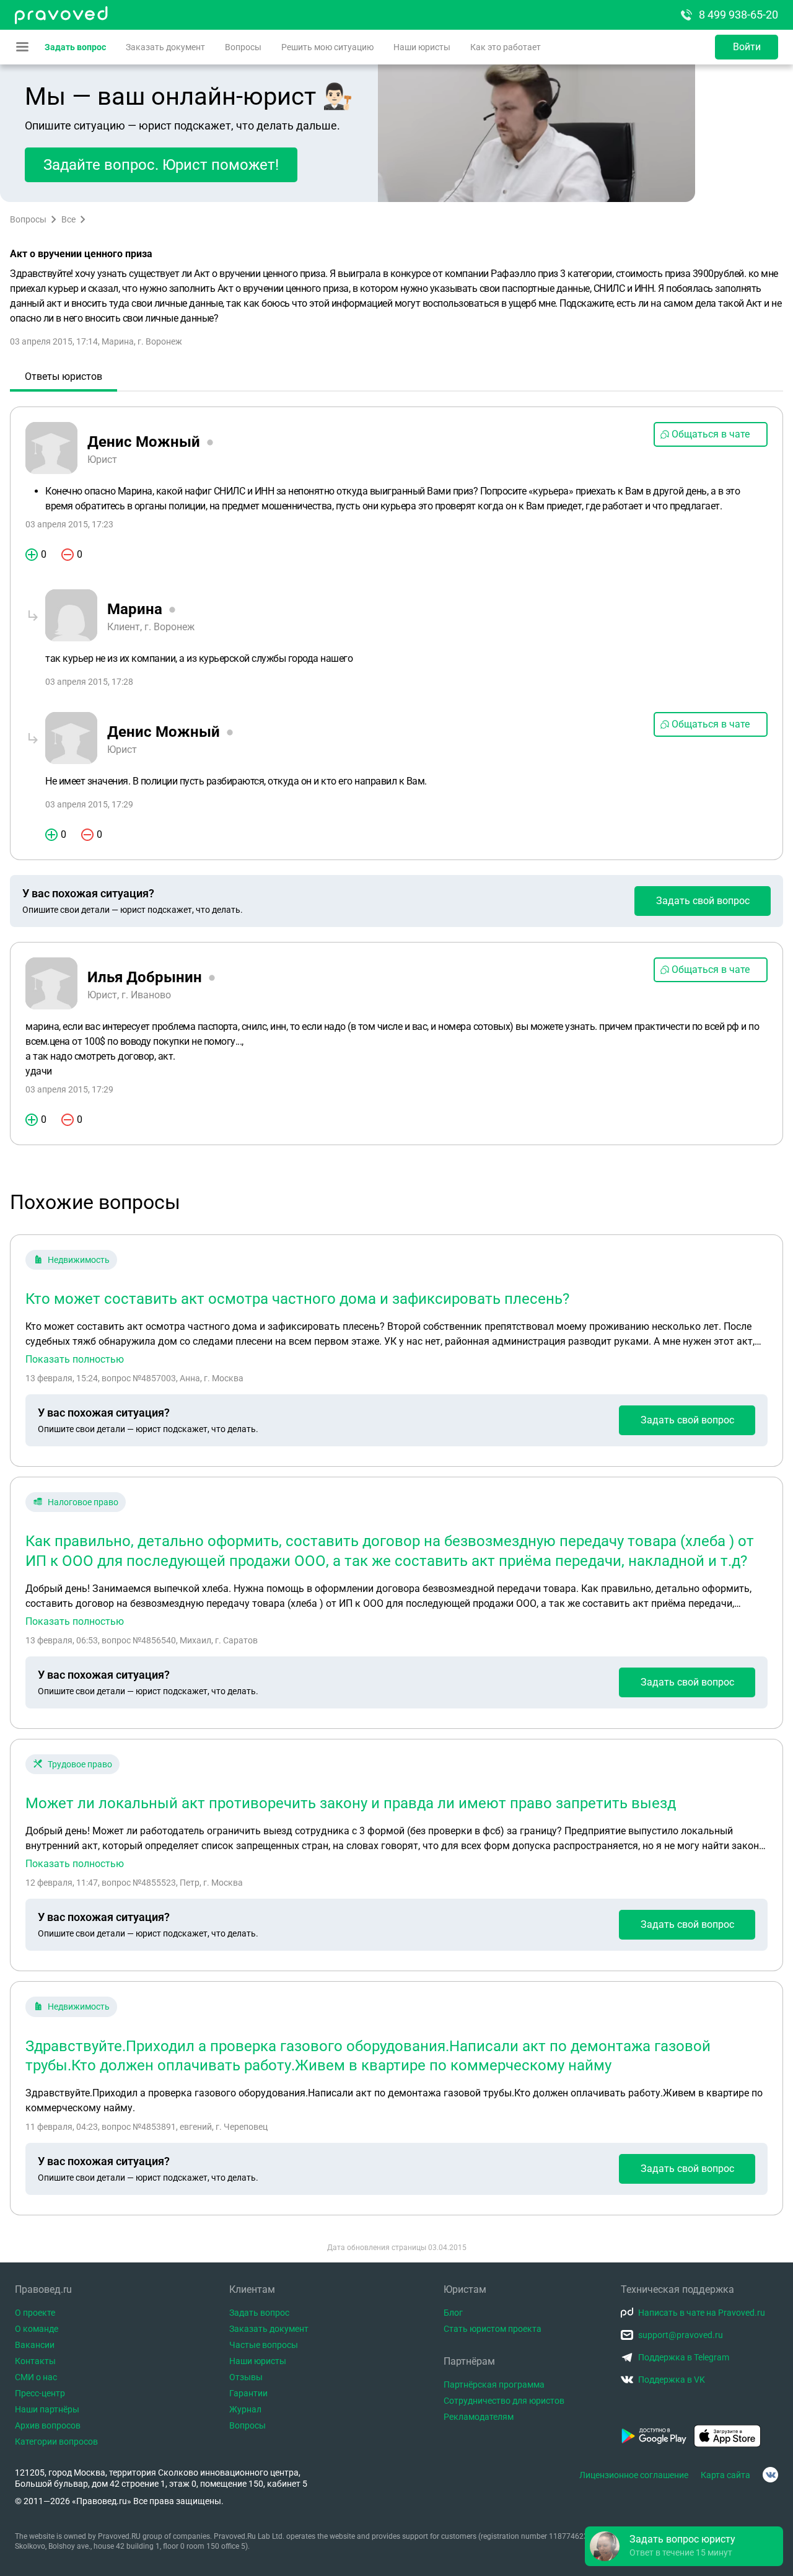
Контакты (35, 2361)
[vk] (770, 2475)
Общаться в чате (711, 434)
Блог (453, 2313)
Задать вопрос (75, 47)
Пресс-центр (40, 2393)
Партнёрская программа (494, 2385)
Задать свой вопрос (703, 901)
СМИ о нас (36, 2377)
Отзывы (246, 2377)
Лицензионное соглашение (634, 2475)
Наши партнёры (47, 2409)
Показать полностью (75, 1360)
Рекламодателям (479, 2417)
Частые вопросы (264, 2345)
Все (68, 219)
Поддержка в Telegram (684, 2357)
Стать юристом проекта (493, 2329)
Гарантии (248, 2393)
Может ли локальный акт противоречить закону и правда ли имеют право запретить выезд (351, 1803)
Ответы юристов (64, 376)
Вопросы (243, 47)
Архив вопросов (48, 2425)
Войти (747, 47)
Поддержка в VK (672, 2380)
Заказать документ (165, 47)
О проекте (35, 2313)
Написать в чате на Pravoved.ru (702, 2313)
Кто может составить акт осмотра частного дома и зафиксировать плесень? (297, 1299)
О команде (37, 2329)
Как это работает (506, 47)
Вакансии (35, 2345)
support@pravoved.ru (681, 2335)
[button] (684, 2546)
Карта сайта (725, 2475)
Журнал (245, 2409)
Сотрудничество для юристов (504, 2401)
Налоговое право (83, 1502)
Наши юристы (422, 47)
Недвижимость (79, 1260)
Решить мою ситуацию (327, 47)
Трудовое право (80, 1764)
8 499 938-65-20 (738, 15)
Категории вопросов (56, 2442)
